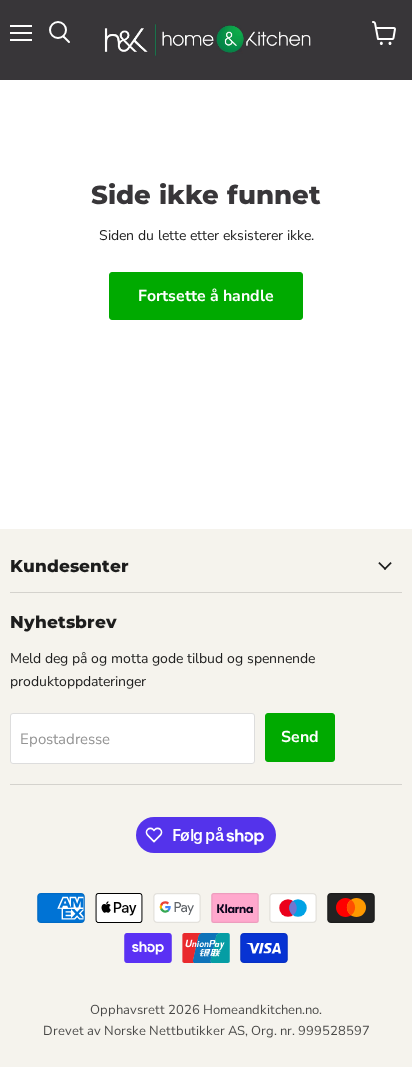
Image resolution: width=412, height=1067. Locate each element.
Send (300, 737)
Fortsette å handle (206, 296)
